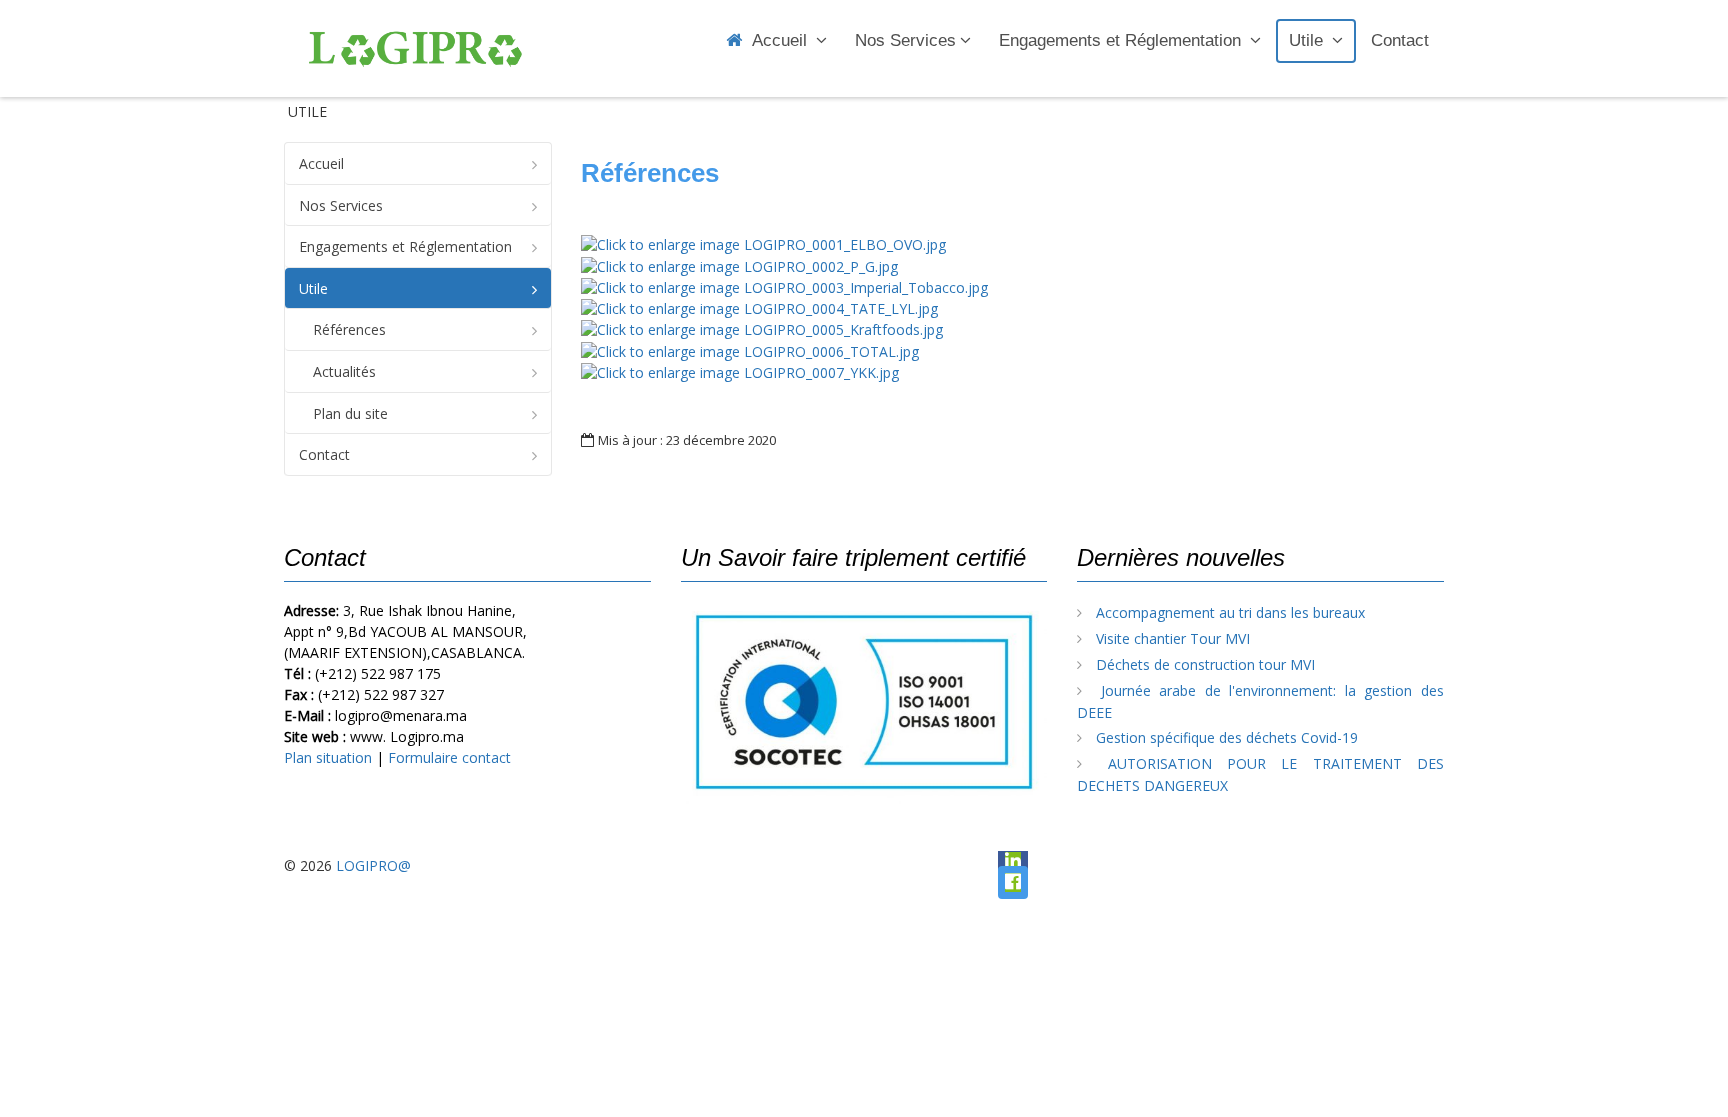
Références (349, 329)
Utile (1308, 40)
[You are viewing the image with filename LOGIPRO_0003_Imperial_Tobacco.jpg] (784, 286)
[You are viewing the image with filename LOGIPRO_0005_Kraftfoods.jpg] (762, 328)
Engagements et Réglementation (1122, 40)
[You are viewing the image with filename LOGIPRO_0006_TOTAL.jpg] (750, 349)
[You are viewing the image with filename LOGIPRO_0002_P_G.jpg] (739, 264)
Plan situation (328, 757)
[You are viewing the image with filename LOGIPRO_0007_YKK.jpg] (740, 371)
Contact (1400, 40)
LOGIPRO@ (373, 865)
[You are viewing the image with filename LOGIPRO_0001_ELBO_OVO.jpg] (763, 243)
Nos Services (905, 40)
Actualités (344, 371)
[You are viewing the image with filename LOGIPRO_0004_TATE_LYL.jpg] (759, 307)
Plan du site (350, 413)
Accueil (782, 40)
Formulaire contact (449, 757)
